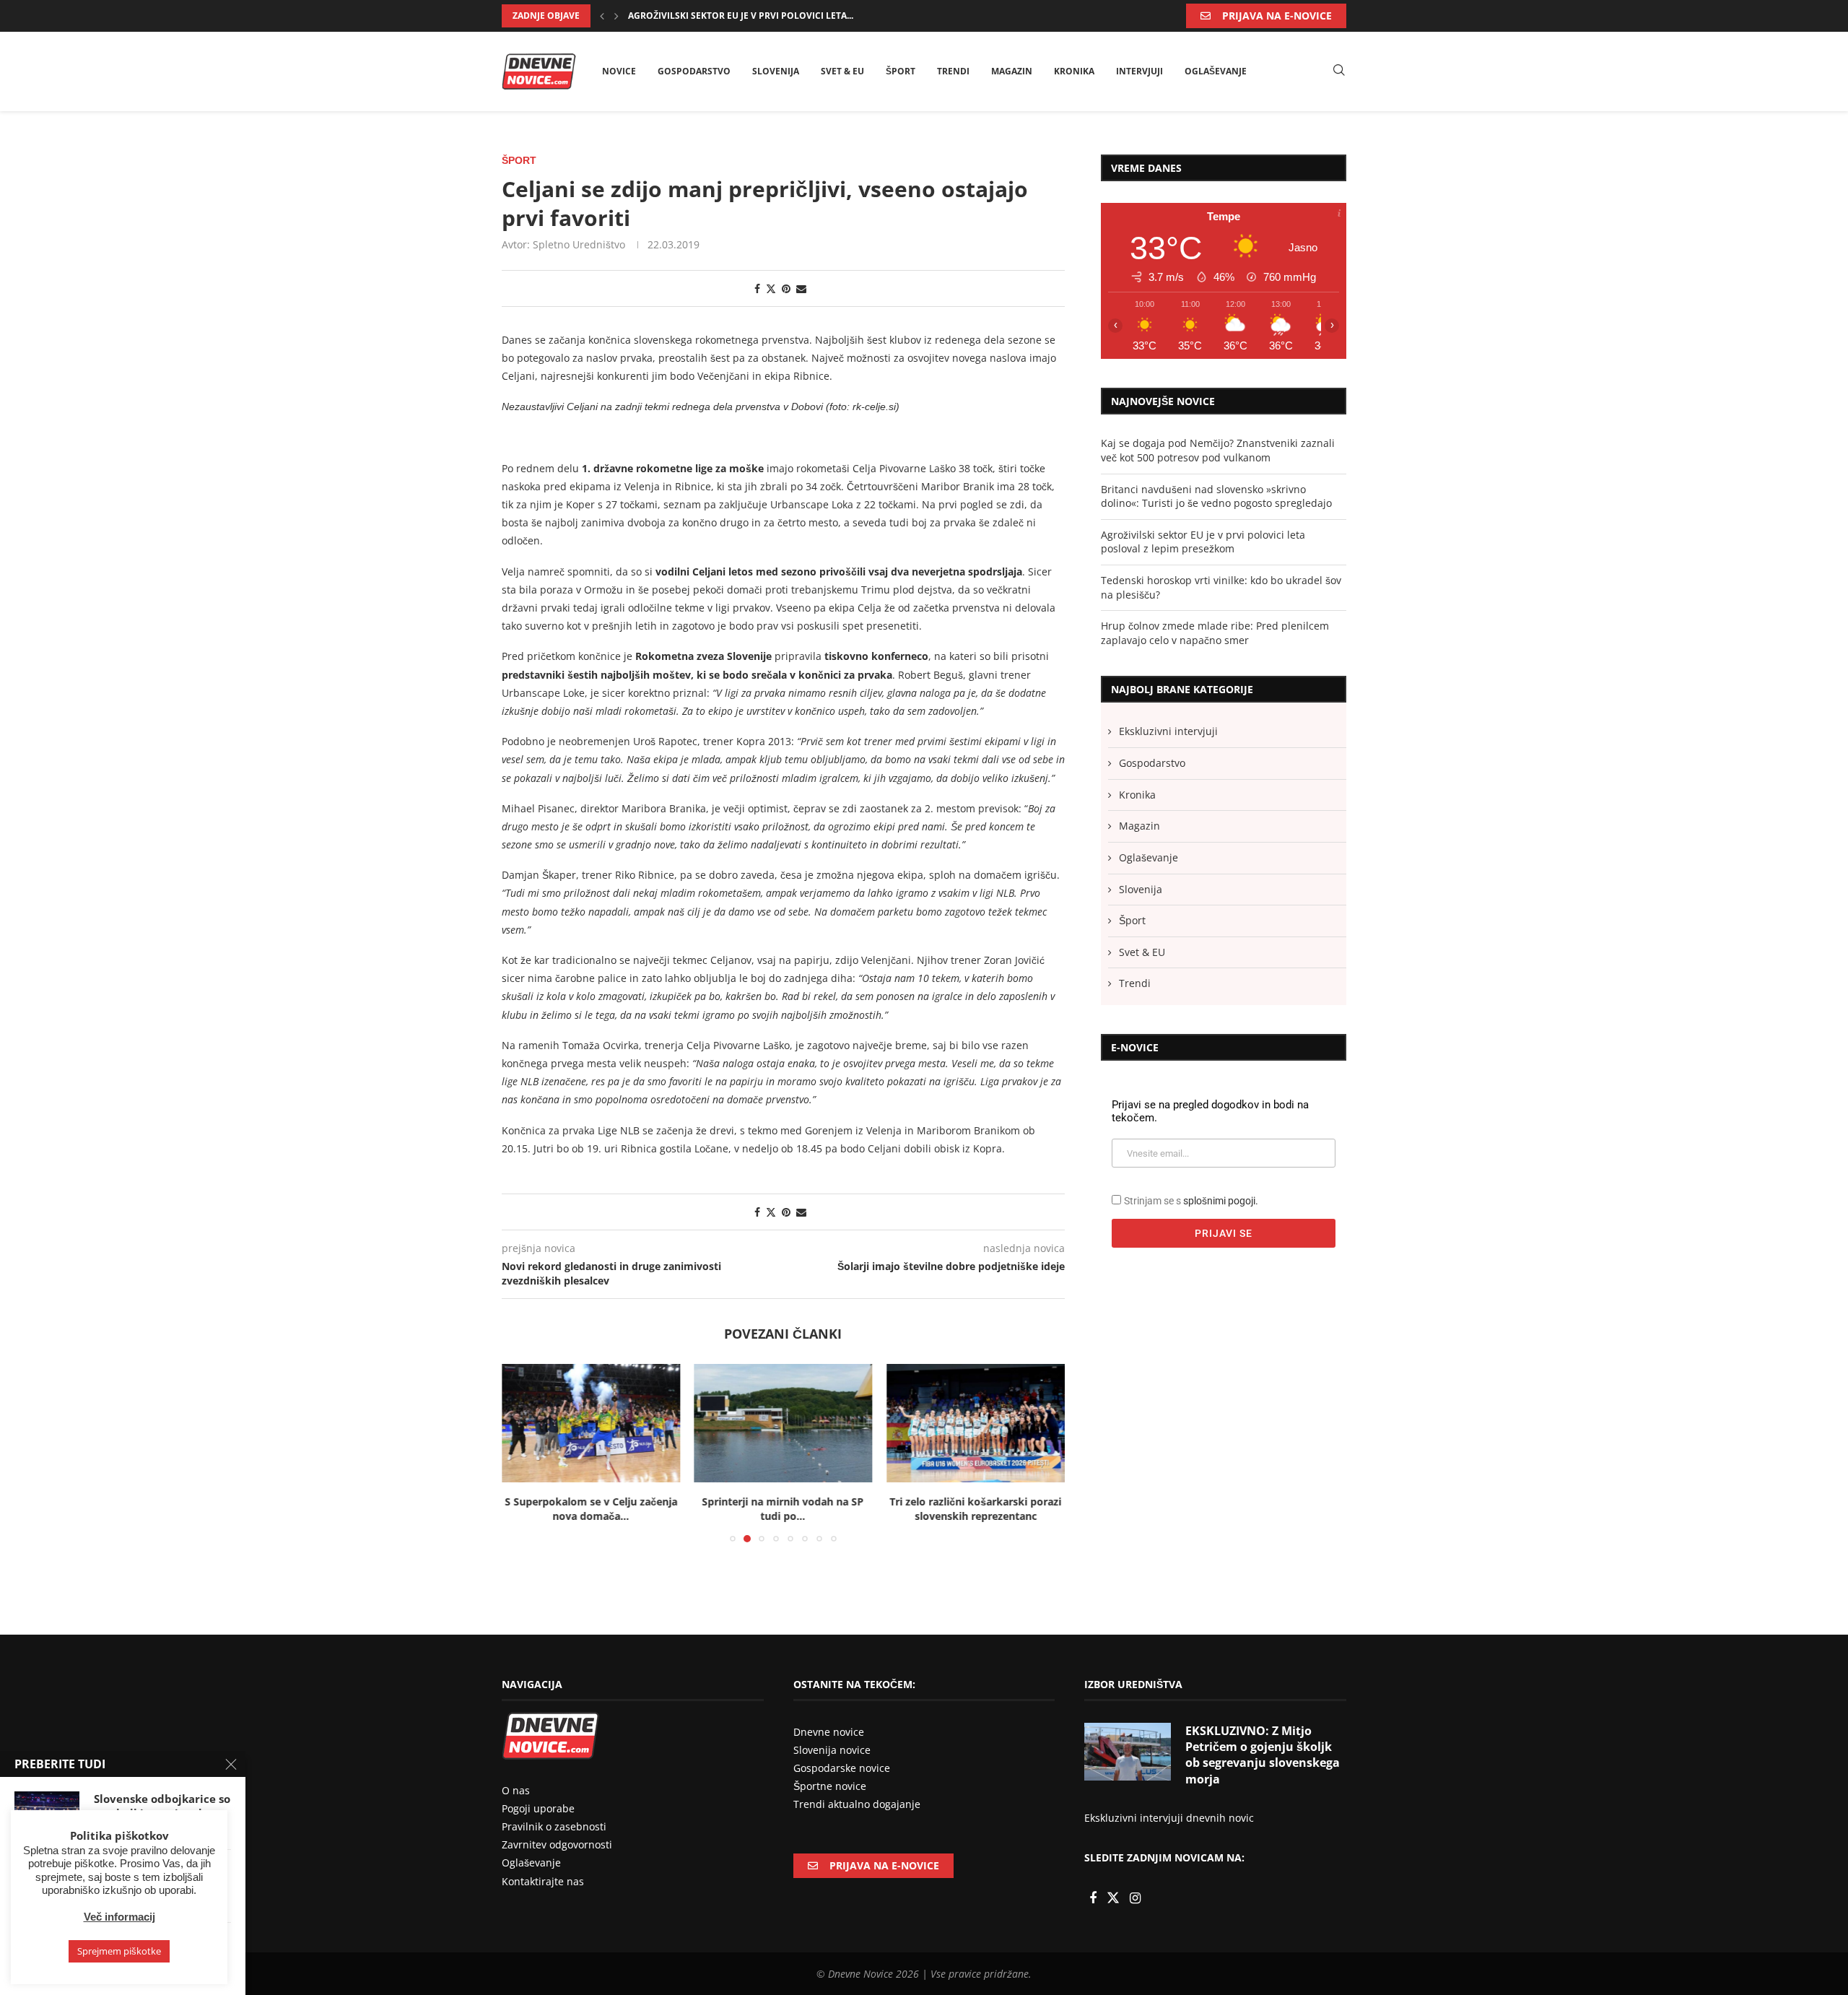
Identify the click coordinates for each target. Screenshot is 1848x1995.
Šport (901, 71)
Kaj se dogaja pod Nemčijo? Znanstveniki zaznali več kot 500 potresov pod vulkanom (1218, 450)
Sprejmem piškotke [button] (119, 1951)
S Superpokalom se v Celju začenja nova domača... (591, 1509)
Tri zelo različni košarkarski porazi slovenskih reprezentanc (976, 1509)
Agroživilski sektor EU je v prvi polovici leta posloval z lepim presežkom (1203, 542)
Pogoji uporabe (538, 1808)
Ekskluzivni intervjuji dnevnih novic (1169, 1818)
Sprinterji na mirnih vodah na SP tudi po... (783, 1509)
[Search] (1339, 71)
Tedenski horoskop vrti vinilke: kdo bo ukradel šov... (759, 16)
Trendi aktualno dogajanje (857, 1804)
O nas (516, 1790)
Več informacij (119, 1917)
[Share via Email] (801, 288)
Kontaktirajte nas (543, 1881)
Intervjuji (1139, 71)
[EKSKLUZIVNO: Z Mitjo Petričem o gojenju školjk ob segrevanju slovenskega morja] (1128, 1752)
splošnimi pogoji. (1221, 1201)
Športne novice (830, 1786)
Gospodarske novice (842, 1768)
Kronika (1074, 71)
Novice (619, 71)
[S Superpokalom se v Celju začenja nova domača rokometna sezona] (591, 1423)
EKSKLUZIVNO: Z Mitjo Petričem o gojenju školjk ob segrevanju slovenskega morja (1263, 1755)
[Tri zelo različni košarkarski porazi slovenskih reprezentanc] (976, 1423)
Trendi (953, 71)
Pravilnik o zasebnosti (554, 1826)
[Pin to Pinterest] (786, 288)
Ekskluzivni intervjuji (1168, 731)
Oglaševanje (1216, 71)
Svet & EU (842, 71)
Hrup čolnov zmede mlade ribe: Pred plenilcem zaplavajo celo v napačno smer (1215, 633)
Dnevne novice (829, 1732)
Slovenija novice (832, 1750)
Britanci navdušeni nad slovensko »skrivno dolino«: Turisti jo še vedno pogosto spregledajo (1216, 496)
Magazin (1012, 71)
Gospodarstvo (694, 71)
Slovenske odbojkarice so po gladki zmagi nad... (162, 1806)
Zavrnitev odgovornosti (557, 1844)
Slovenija (776, 71)
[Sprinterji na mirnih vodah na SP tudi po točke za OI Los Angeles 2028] (784, 1423)
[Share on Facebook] (757, 288)
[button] (602, 16)
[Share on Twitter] (771, 288)
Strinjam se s (1191, 1201)
